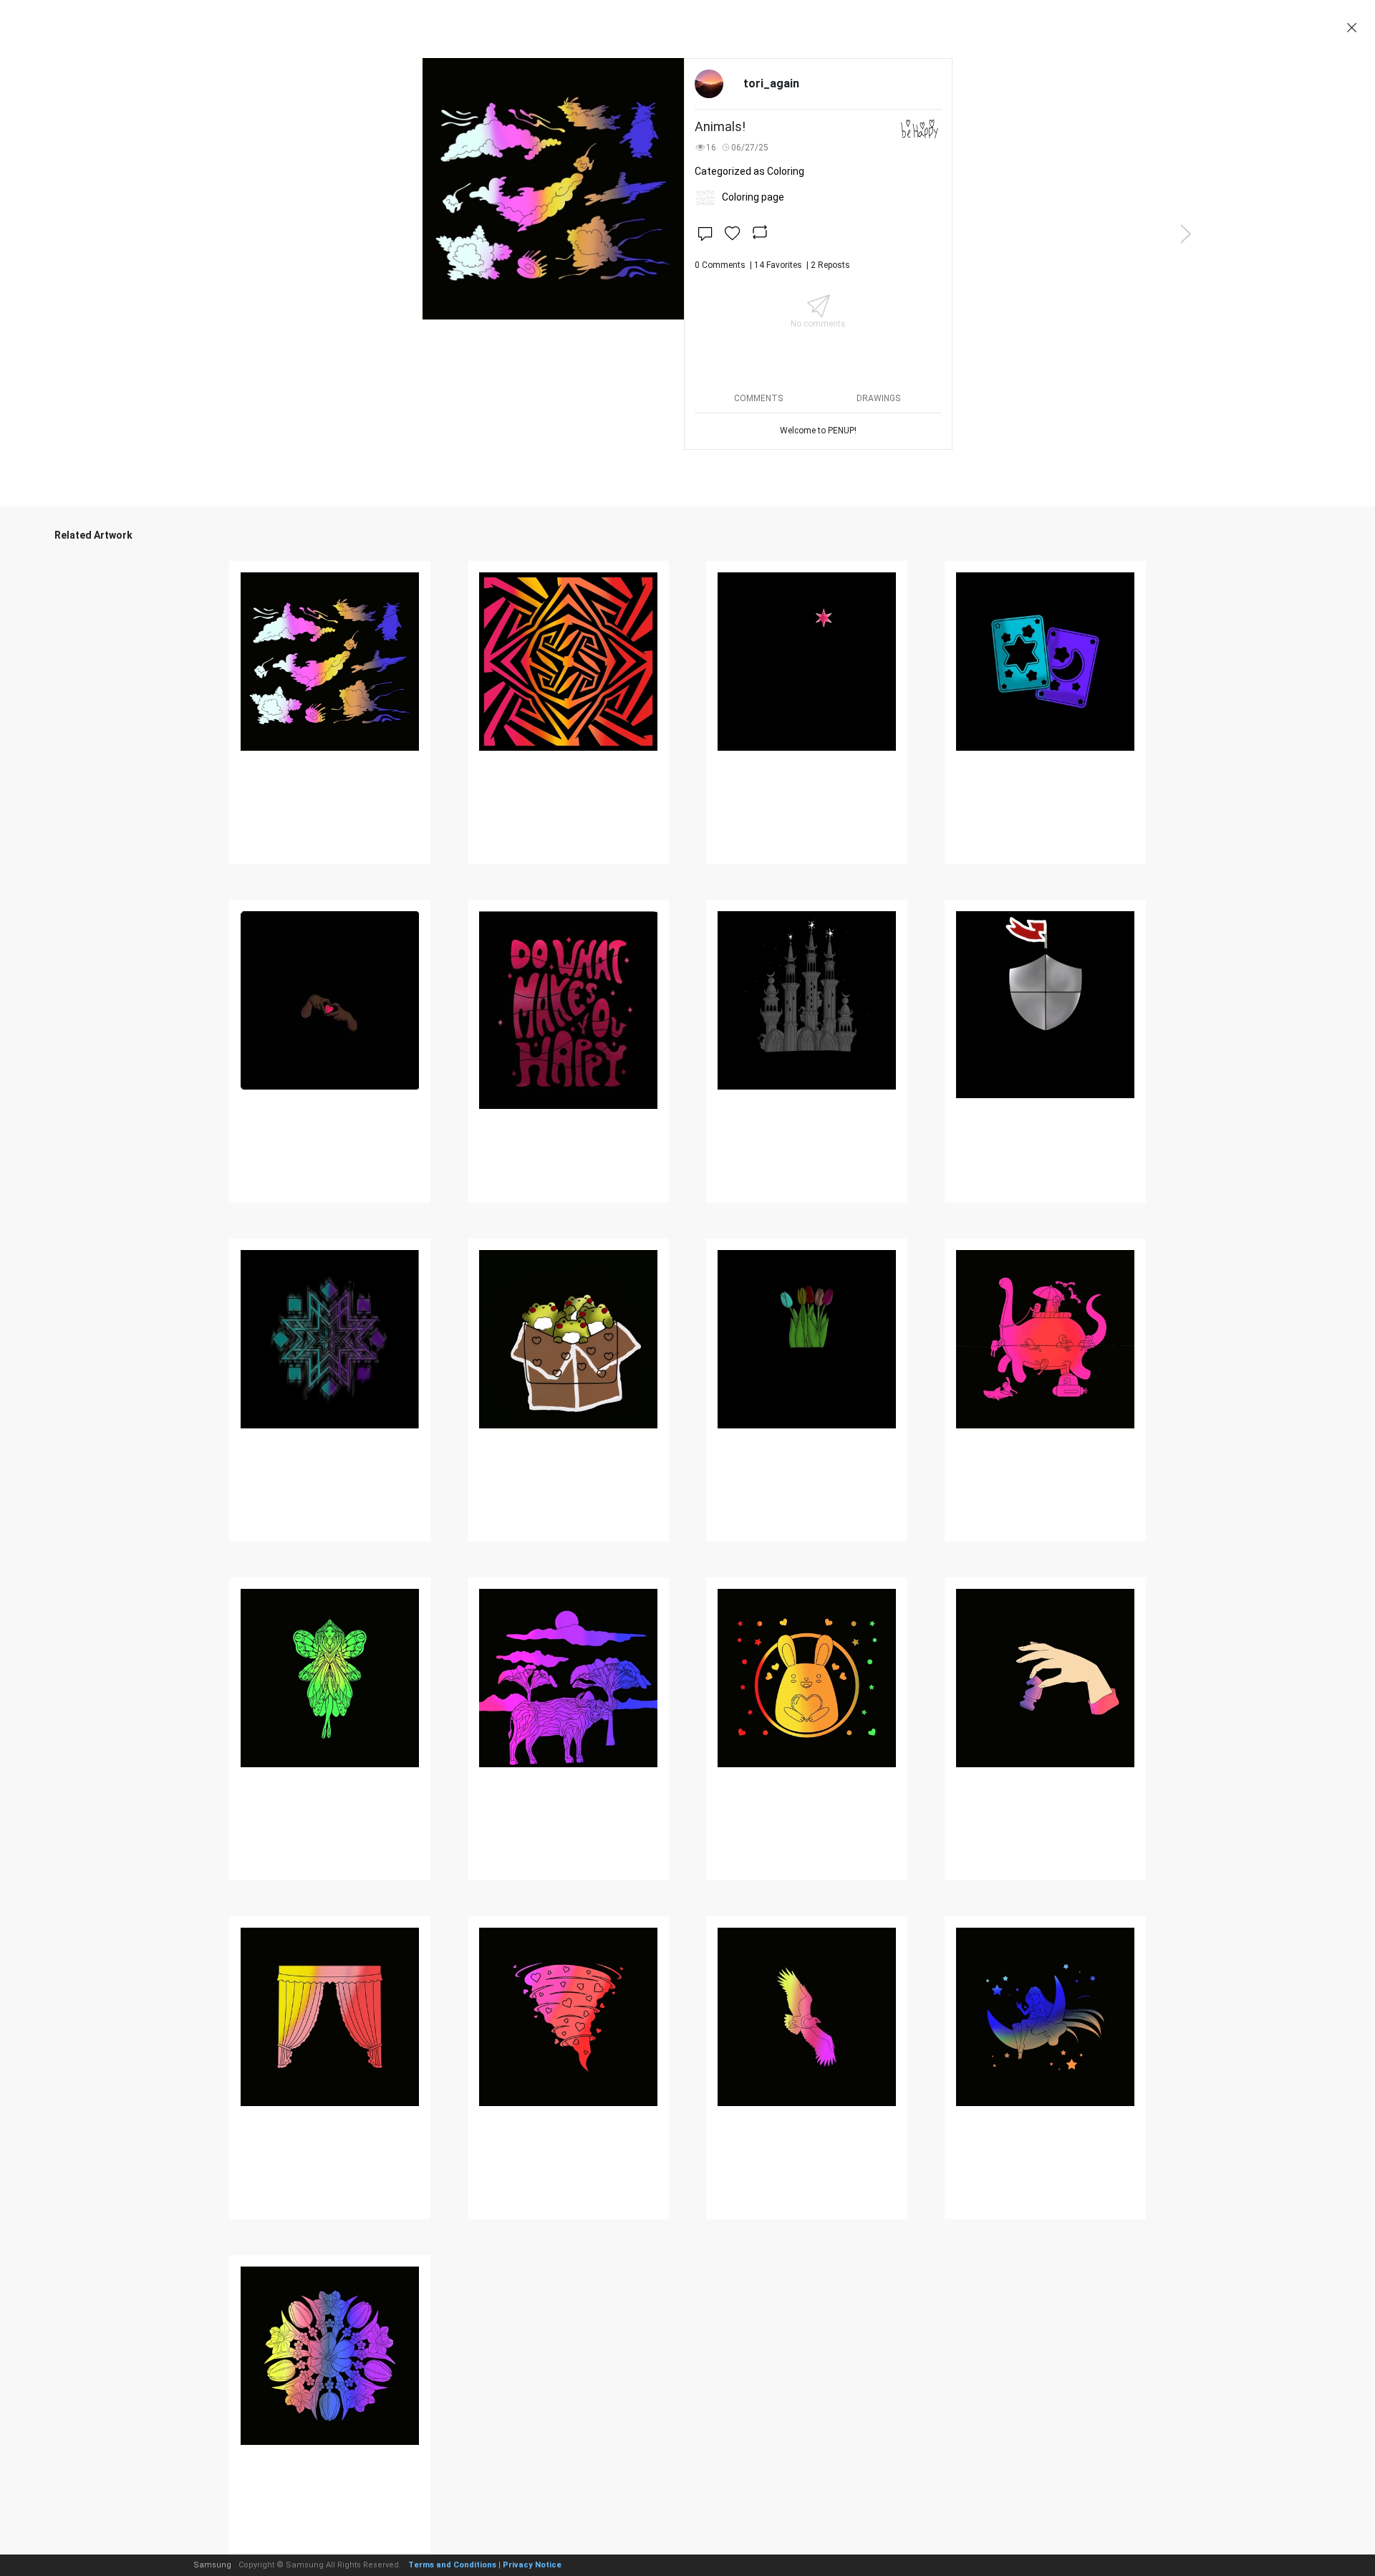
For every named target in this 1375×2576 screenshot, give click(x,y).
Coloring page (753, 197)
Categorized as (749, 171)
